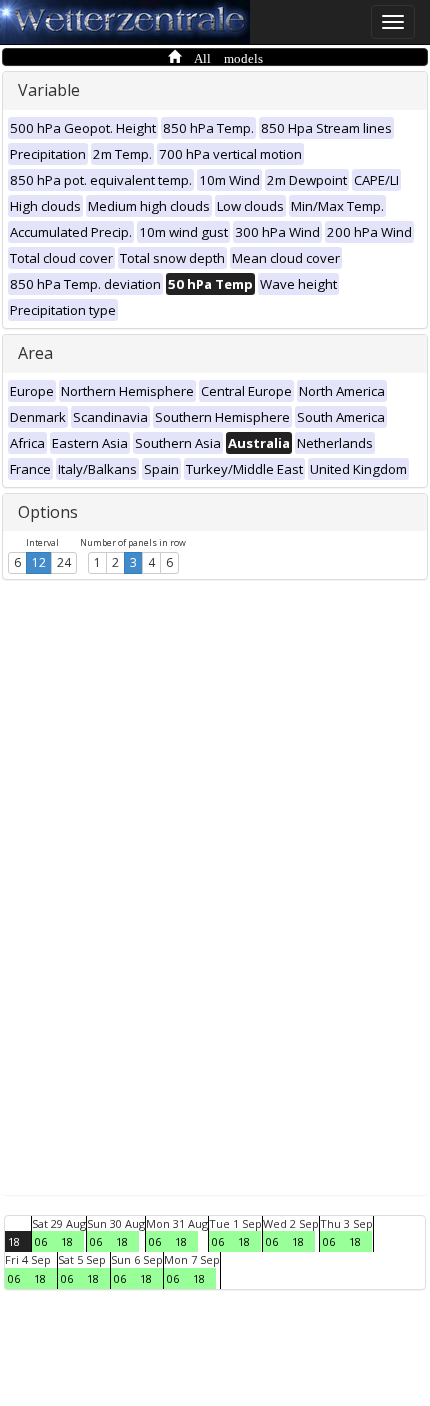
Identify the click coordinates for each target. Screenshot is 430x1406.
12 (39, 562)
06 (41, 1241)
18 (14, 1241)
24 (64, 562)
